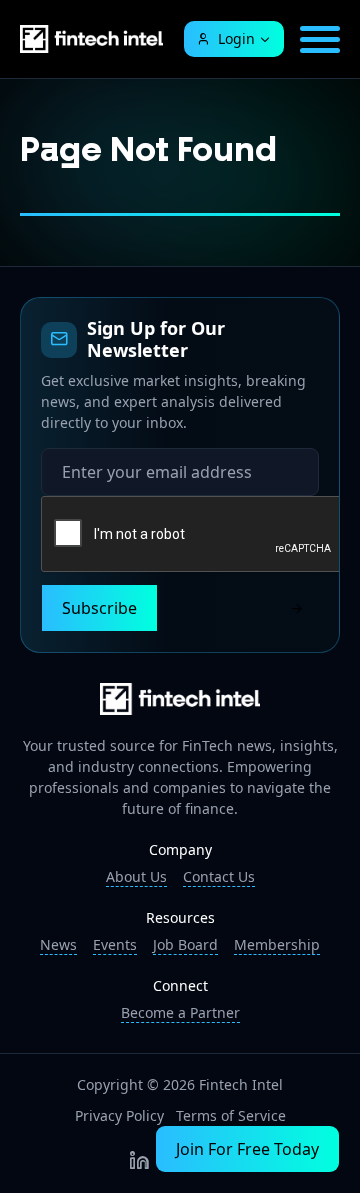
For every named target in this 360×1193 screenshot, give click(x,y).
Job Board (185, 944)
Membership (277, 944)
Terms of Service (231, 1115)
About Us (136, 876)
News (58, 944)
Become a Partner (180, 1012)
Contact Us (219, 876)
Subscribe (99, 608)
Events (115, 944)
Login (236, 38)
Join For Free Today (247, 1149)
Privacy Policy (119, 1115)
